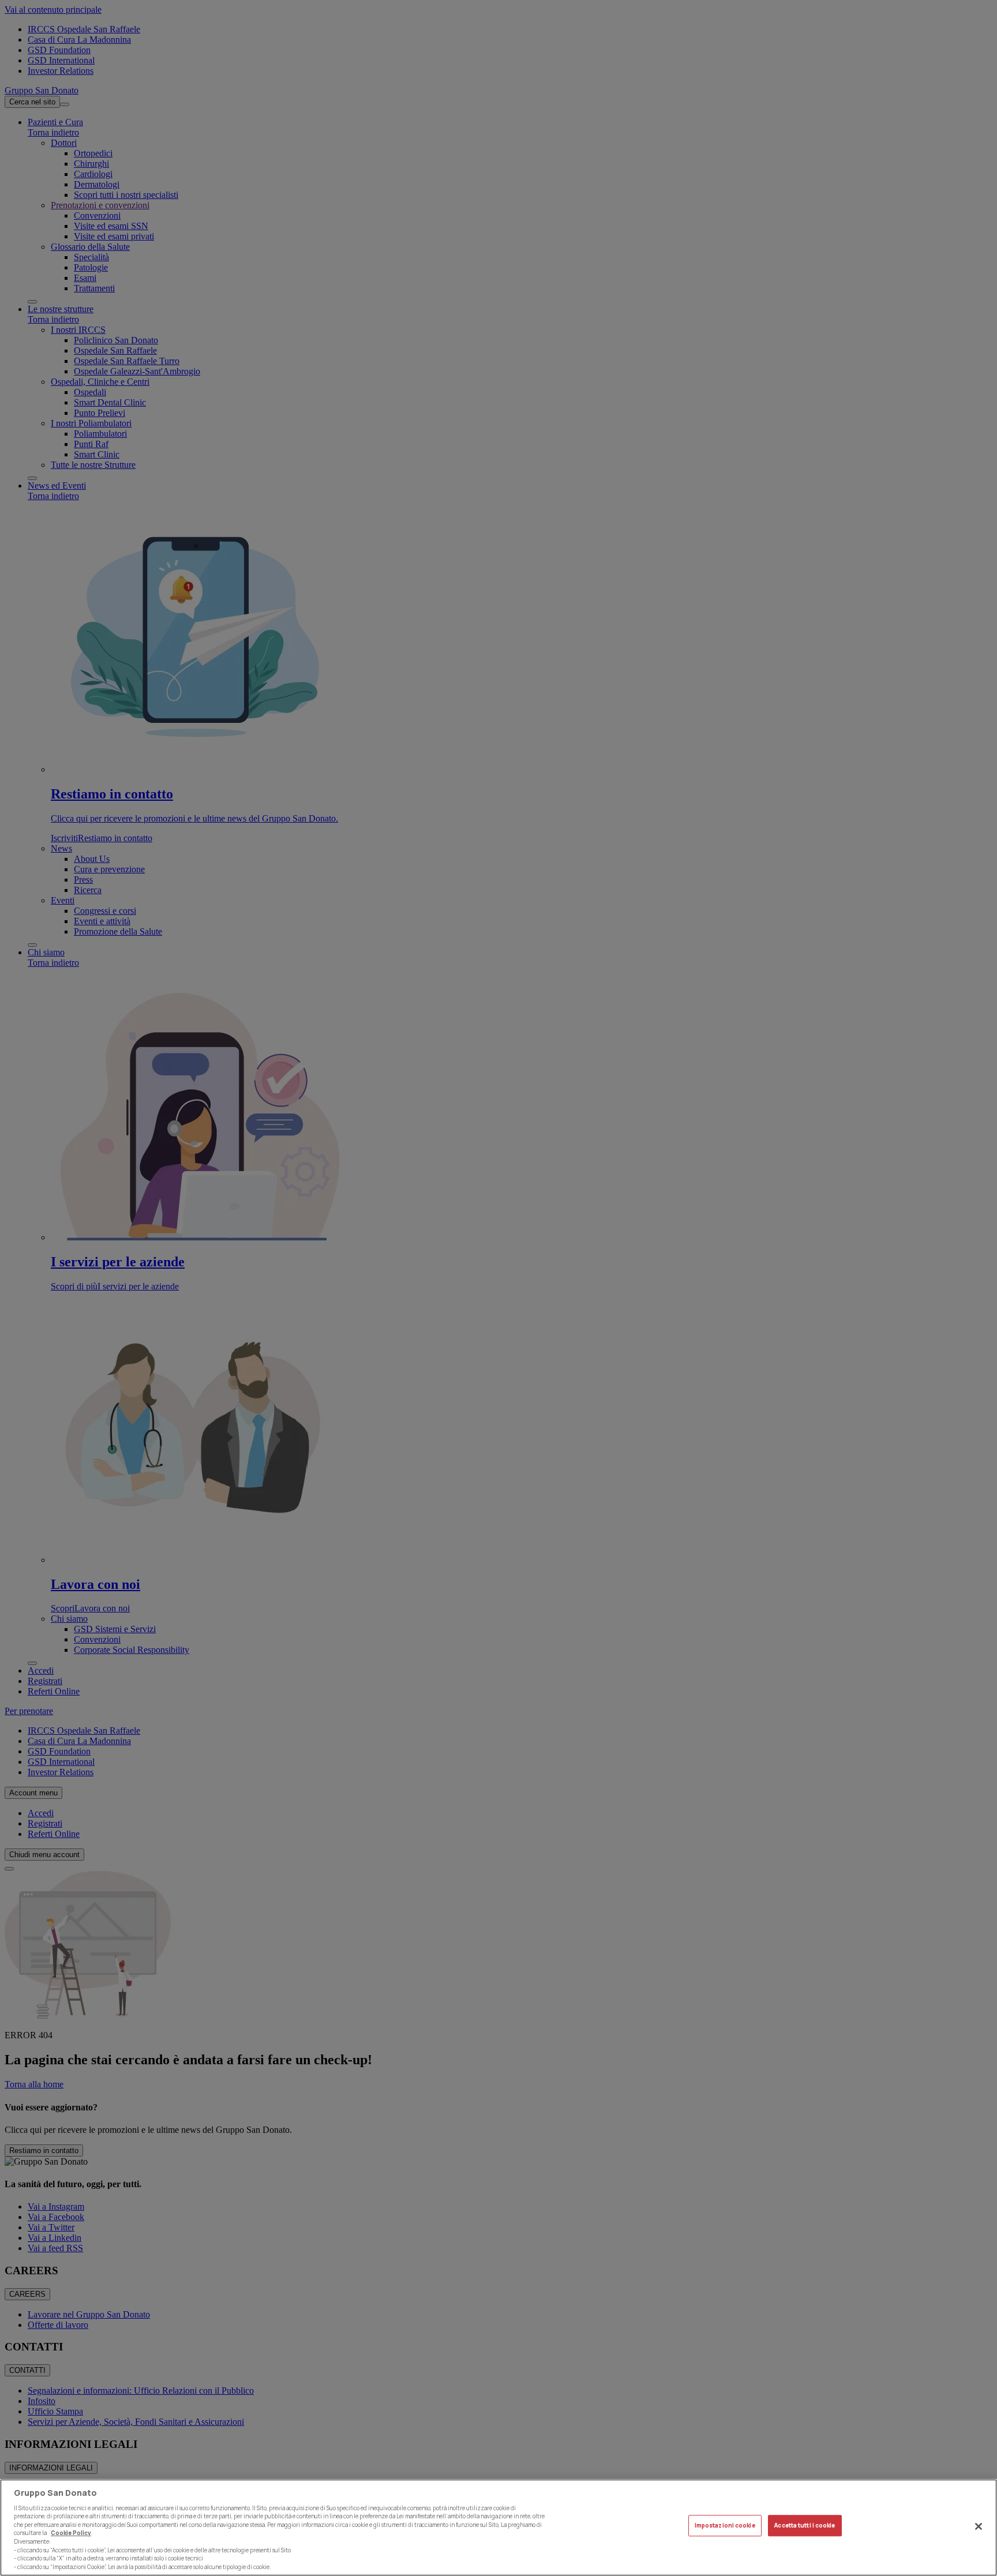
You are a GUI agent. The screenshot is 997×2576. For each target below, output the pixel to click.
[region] (498, 2528)
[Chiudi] (979, 2526)
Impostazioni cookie (725, 2526)
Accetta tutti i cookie (805, 2526)
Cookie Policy (71, 2533)
